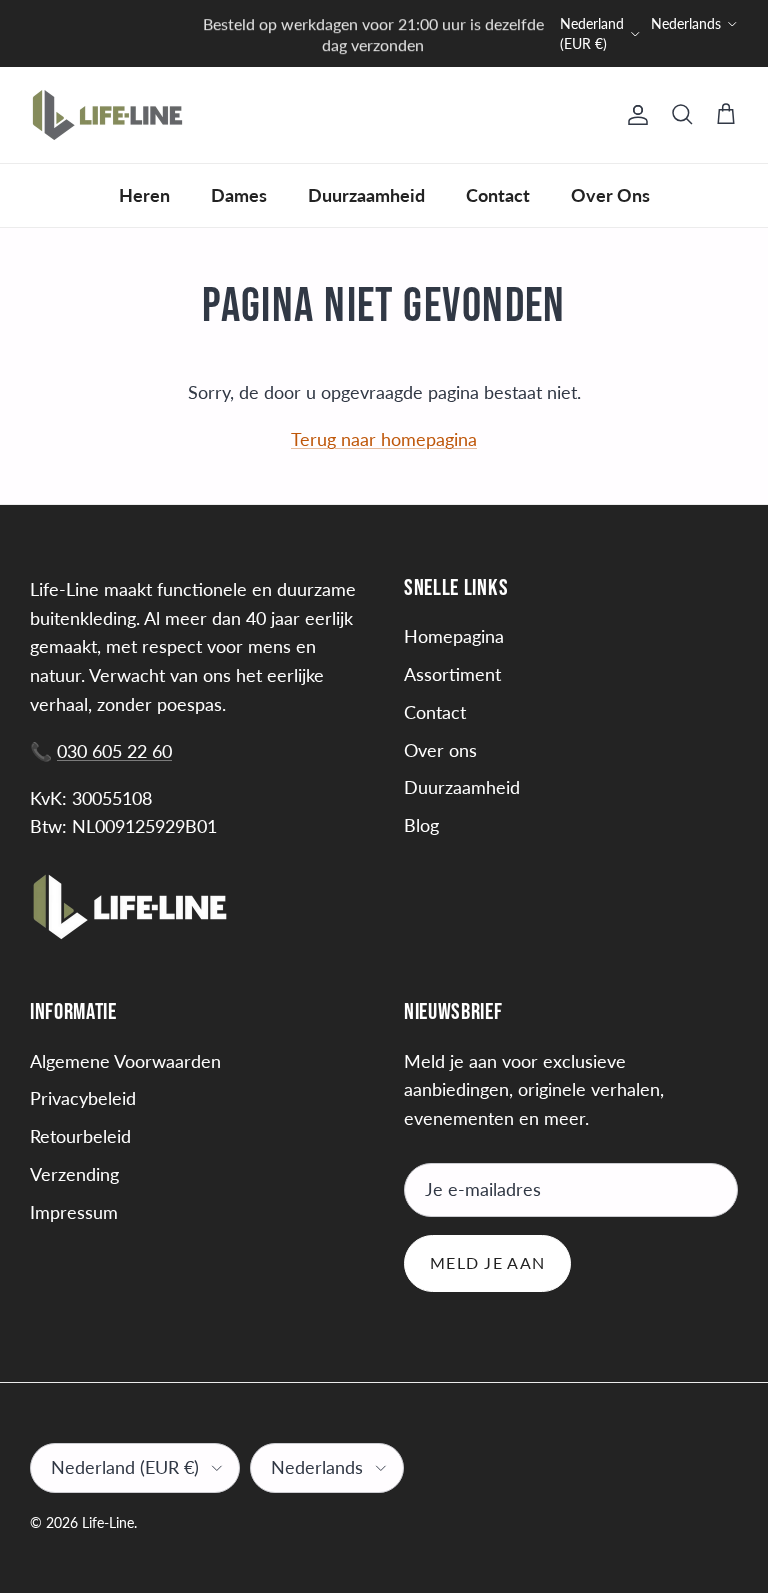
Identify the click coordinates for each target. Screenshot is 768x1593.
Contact (498, 195)
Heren (144, 195)
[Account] (634, 115)
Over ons (440, 750)
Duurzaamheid (366, 195)
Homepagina (454, 636)
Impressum (74, 1212)
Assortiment (452, 674)
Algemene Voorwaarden (125, 1061)
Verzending (74, 1174)
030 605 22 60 (114, 751)
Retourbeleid (80, 1136)
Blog (421, 825)
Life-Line (108, 1522)
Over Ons (610, 195)
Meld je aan (487, 1262)
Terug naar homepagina (384, 439)
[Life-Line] (107, 115)
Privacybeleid (83, 1098)
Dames (239, 195)
